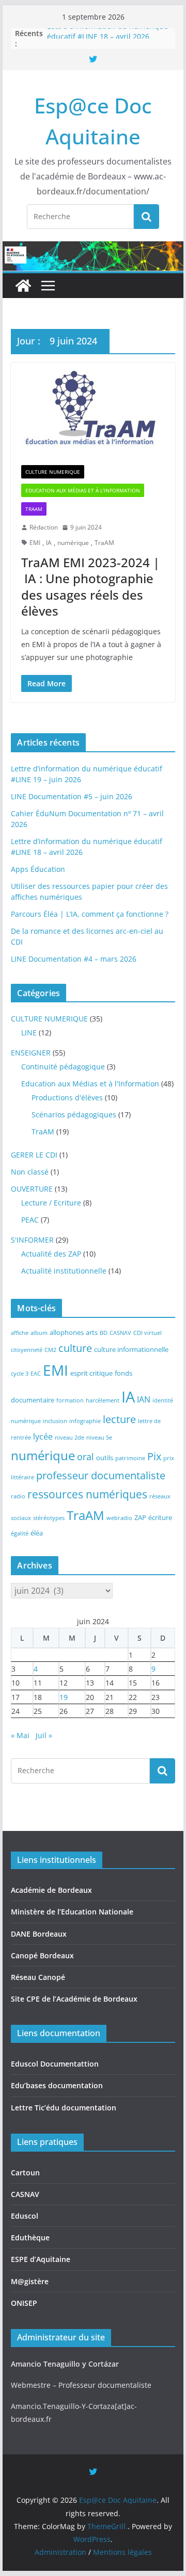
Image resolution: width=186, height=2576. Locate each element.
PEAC (30, 1220)
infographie (85, 1421)
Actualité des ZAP (51, 1254)
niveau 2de (69, 1438)
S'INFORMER (32, 1240)
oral (86, 1457)
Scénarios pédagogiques (74, 1114)
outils (105, 1458)
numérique (73, 543)
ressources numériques (87, 1494)
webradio (119, 1518)
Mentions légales (122, 2552)
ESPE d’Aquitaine (41, 2259)
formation (70, 1400)
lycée (43, 1436)
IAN (144, 1399)
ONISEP (24, 2303)
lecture (119, 1419)
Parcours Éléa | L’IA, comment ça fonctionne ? (90, 914)
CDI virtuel (148, 1333)
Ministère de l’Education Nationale (72, 1912)
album (39, 1333)
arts (92, 1332)
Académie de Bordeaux (51, 1890)
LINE (29, 1033)
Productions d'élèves (67, 1097)
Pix (154, 1456)
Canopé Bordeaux (42, 1955)
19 (64, 1697)
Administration (60, 2552)
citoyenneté (27, 1350)
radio (18, 1496)
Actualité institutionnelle (64, 1271)
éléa (37, 1533)
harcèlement (103, 1400)
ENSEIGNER (31, 1053)
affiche (20, 1333)
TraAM (34, 509)
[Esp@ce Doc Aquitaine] (23, 286)
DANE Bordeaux (39, 1934)
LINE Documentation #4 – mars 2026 (74, 959)
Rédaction (44, 527)
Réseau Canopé (38, 1977)
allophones (67, 1332)
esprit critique (91, 1373)
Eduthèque (30, 2238)
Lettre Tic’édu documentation (64, 2108)
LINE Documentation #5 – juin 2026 (72, 796)
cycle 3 (20, 1374)
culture (75, 1348)
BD (104, 1333)
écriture (160, 1517)
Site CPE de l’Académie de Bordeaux (74, 1999)
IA (49, 543)
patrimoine (130, 1458)
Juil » (44, 1735)
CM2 (50, 1350)
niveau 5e (99, 1438)
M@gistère (30, 2281)
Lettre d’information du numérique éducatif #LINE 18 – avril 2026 (107, 37)
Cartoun (25, 2173)
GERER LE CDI (34, 1155)
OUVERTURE (32, 1189)
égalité (20, 1533)
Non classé (30, 1172)
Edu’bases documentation (57, 2085)
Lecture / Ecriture (51, 1203)
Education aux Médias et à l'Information (83, 490)
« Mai (20, 1735)
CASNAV (120, 1333)
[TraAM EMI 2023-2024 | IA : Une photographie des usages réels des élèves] (93, 409)
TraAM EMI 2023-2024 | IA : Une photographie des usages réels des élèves (90, 587)
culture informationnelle (131, 1349)
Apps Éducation (38, 869)
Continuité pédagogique (63, 1067)
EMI (35, 543)
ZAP (140, 1517)
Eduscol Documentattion (55, 2064)
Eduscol (25, 2216)
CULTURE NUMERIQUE (53, 472)
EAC (36, 1374)
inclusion (55, 1421)
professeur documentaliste (101, 1475)
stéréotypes (49, 1518)
